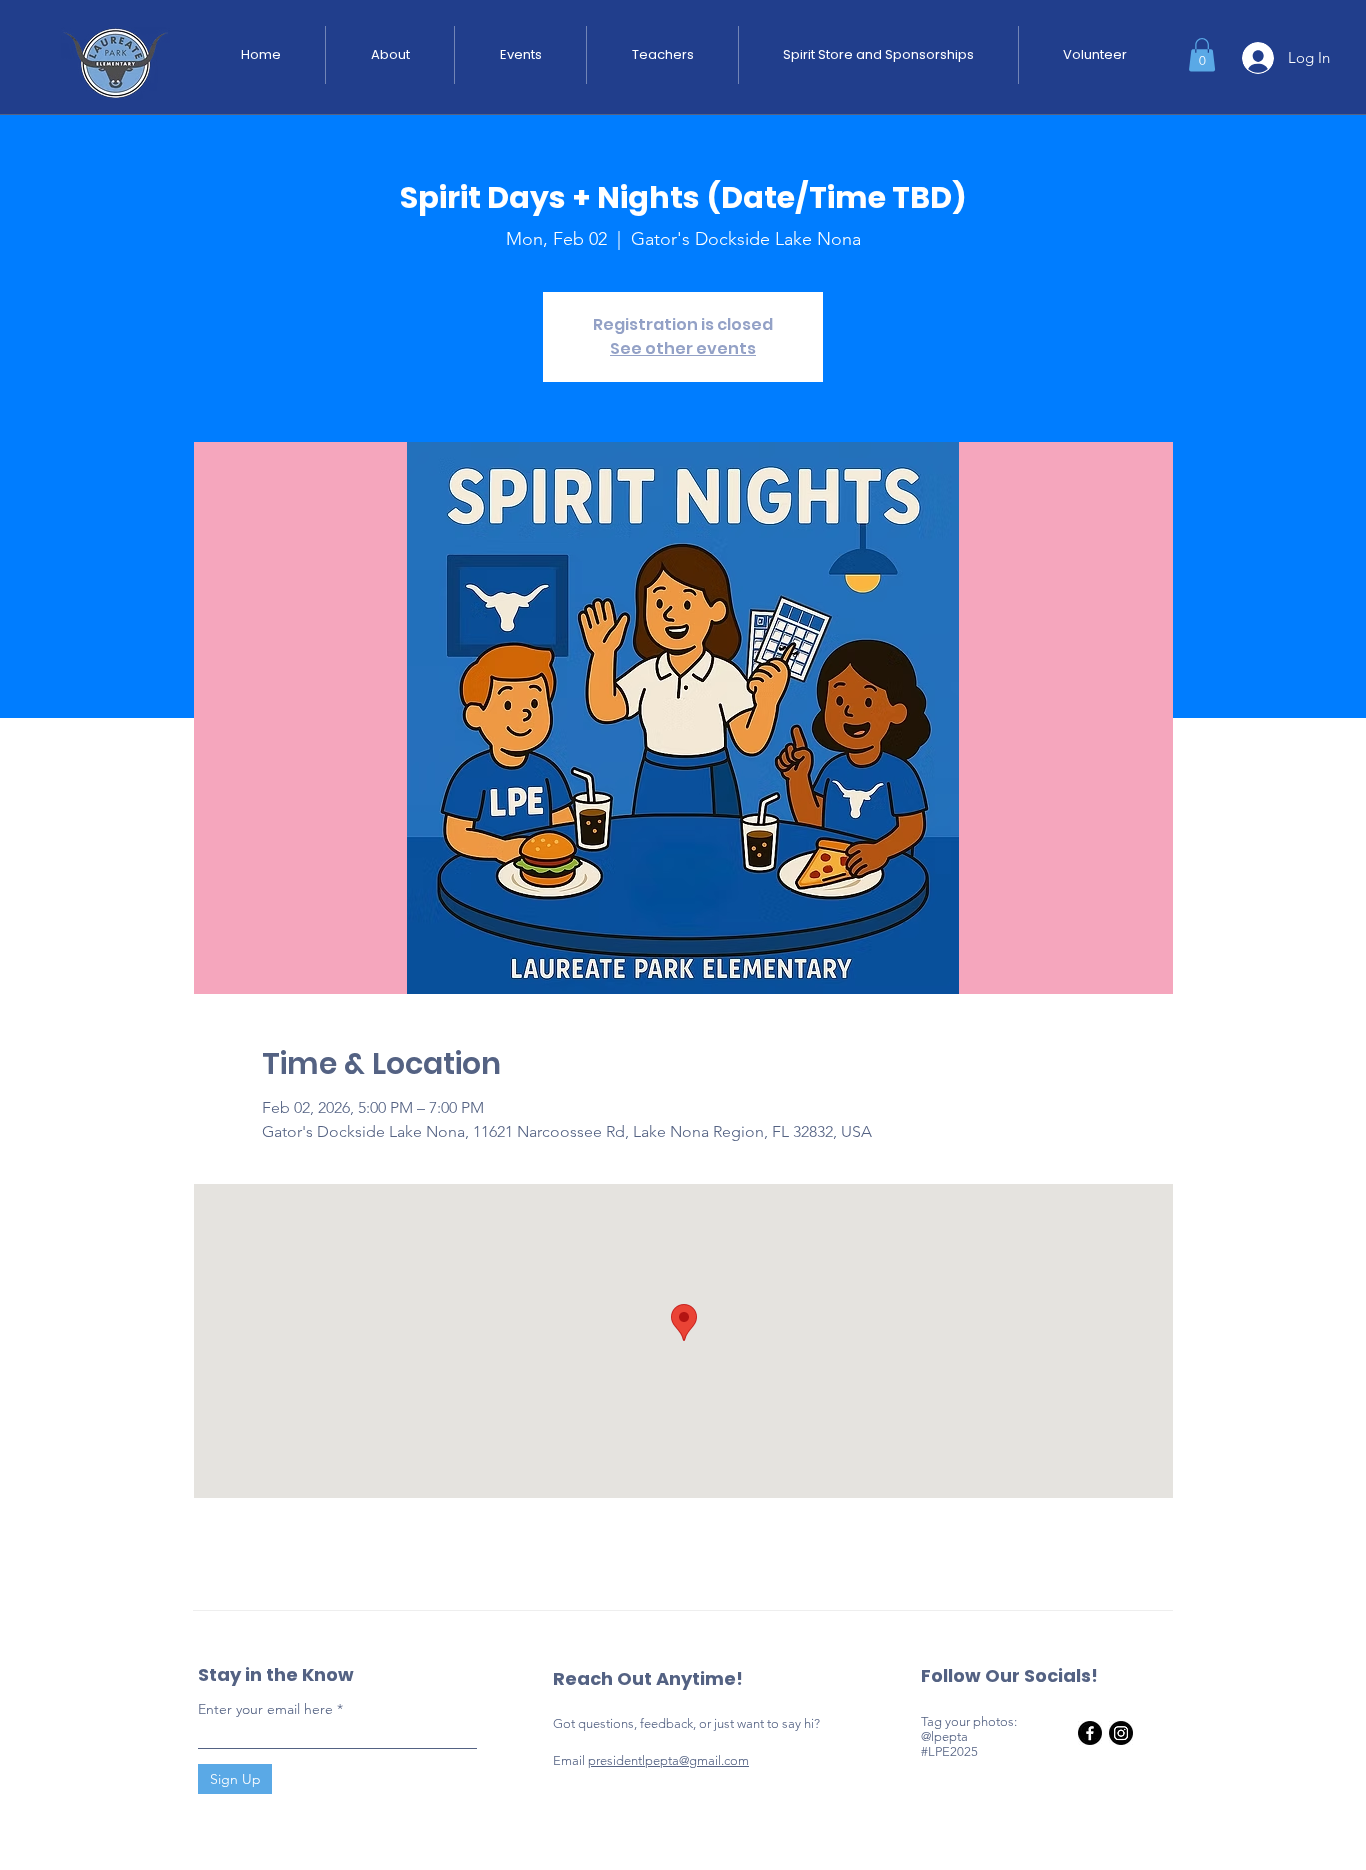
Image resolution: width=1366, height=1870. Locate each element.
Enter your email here (265, 1709)
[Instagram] (1121, 1733)
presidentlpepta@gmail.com (668, 1760)
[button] (1202, 54)
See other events (683, 348)
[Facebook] (1090, 1733)
